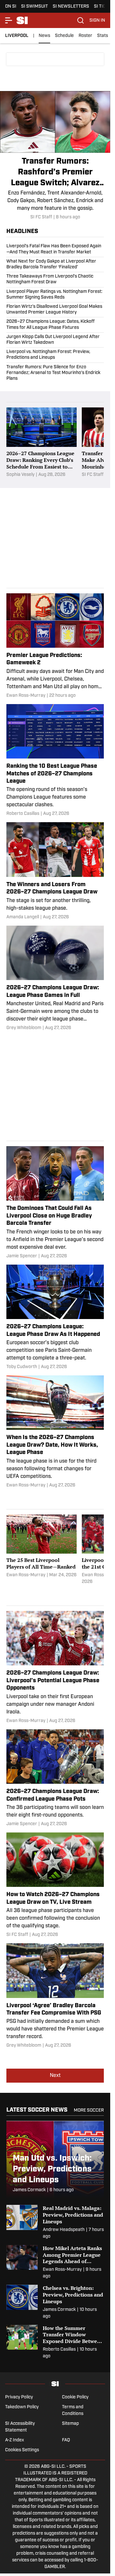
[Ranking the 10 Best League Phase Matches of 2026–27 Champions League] (55, 761)
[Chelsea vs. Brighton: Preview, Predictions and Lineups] (55, 2302)
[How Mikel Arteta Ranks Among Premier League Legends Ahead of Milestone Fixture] (55, 2262)
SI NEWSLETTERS (71, 7)
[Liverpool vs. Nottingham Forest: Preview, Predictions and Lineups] (55, 355)
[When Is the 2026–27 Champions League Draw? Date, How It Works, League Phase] (55, 1432)
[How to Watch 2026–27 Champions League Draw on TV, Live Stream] (55, 1885)
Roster (85, 36)
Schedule (64, 36)
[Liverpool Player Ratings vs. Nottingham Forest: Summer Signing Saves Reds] (55, 295)
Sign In (97, 21)
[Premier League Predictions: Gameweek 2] (55, 646)
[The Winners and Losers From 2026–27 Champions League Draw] (55, 871)
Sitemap (70, 2424)
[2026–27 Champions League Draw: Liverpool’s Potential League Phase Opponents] (55, 1668)
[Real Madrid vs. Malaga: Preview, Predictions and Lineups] (55, 2222)
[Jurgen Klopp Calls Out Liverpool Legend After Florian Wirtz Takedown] (55, 340)
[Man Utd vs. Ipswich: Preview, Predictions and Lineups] (55, 2160)
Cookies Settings (22, 2450)
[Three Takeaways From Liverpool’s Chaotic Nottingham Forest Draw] (55, 279)
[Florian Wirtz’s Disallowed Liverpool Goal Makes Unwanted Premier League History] (55, 310)
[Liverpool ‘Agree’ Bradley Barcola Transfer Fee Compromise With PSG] (55, 1996)
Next (55, 2076)
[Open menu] (9, 20)
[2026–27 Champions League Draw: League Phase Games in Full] (55, 978)
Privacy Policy (19, 2397)
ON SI (11, 7)
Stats (103, 36)
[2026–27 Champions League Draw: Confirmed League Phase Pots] (55, 1778)
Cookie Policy (75, 2397)
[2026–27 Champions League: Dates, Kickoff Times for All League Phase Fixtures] (55, 325)
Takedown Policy (22, 2407)
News (44, 36)
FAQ (66, 2440)
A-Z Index (15, 2440)
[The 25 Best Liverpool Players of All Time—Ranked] (42, 1550)
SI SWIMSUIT (34, 7)
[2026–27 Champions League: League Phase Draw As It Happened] (55, 1317)
